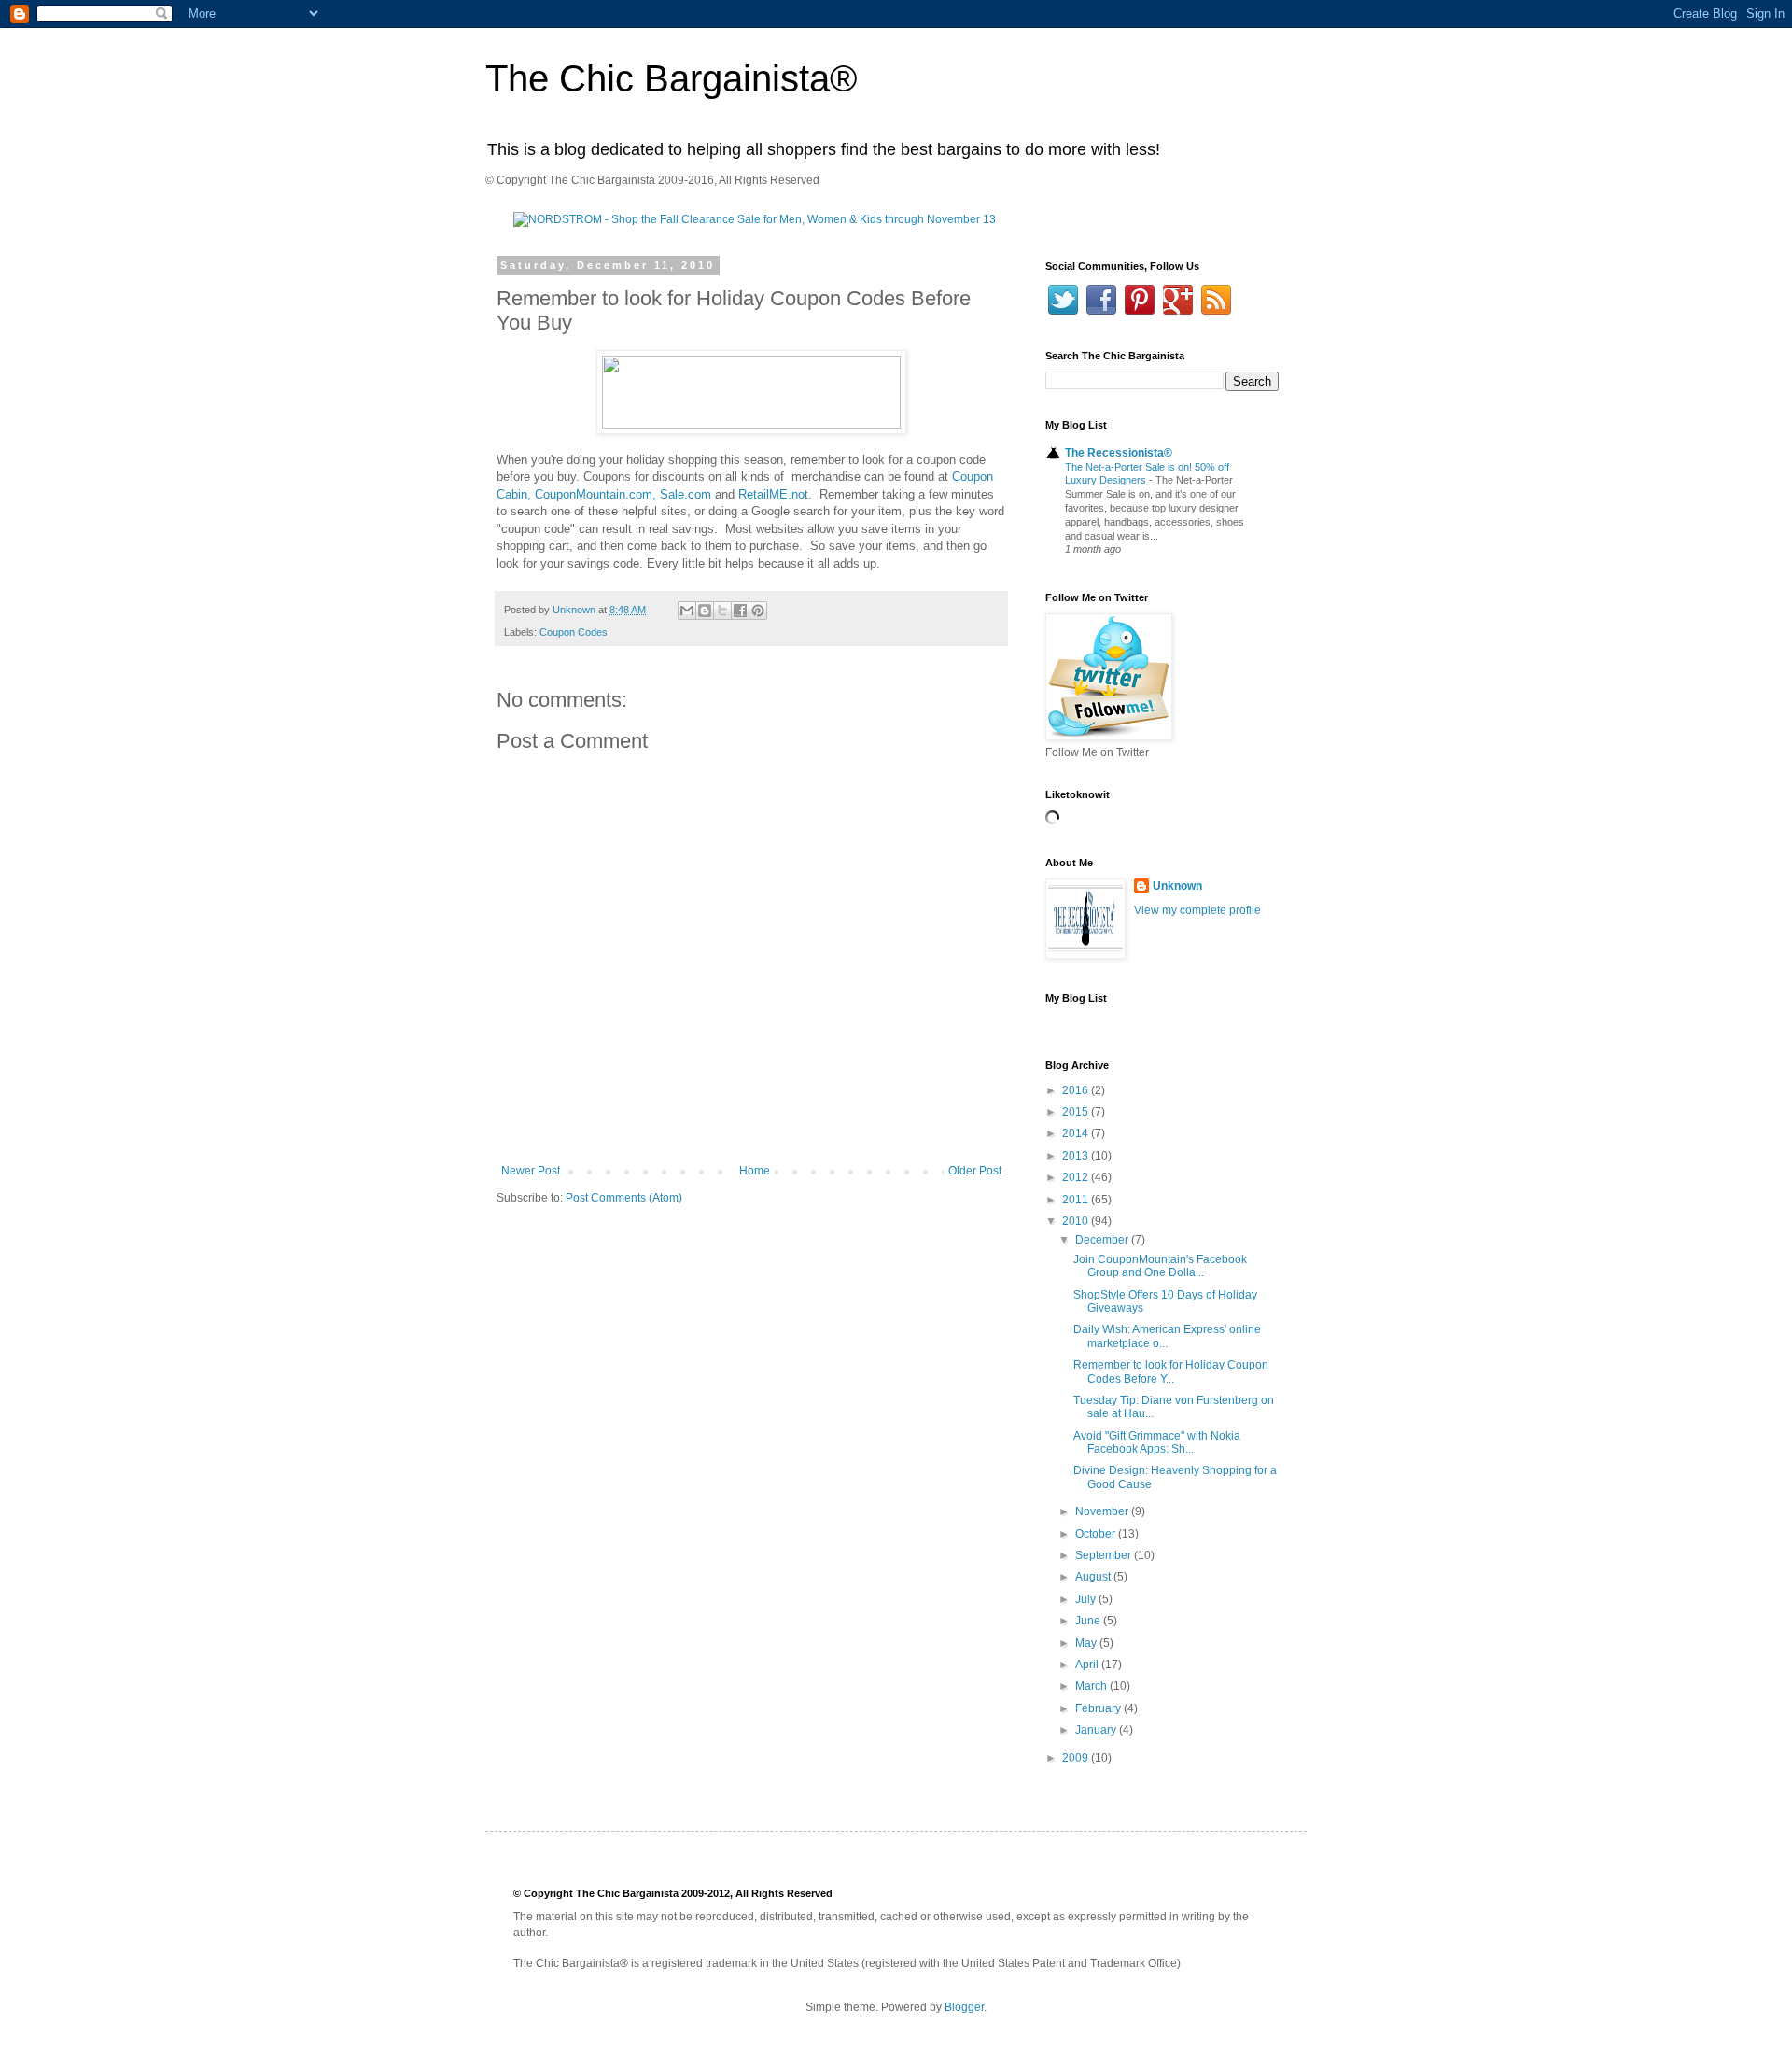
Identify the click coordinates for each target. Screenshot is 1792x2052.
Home (755, 1171)
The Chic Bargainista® (671, 78)
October (1097, 1534)
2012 (1077, 1177)
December (1103, 1240)
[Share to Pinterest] (758, 611)
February (1099, 1708)
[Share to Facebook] (740, 611)
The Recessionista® (1119, 453)
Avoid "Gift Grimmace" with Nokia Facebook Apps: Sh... (1157, 1442)
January (1097, 1730)
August (1094, 1577)
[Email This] (687, 611)
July (1087, 1599)
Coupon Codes (574, 632)
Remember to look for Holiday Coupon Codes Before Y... (1171, 1371)
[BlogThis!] (705, 611)
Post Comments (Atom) (624, 1198)
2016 (1077, 1090)
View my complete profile (1197, 910)
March (1092, 1686)
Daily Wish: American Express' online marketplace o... (1167, 1336)
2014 (1077, 1133)
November (1103, 1511)
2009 (1077, 1758)
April (1088, 1665)
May (1087, 1643)
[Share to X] (722, 611)
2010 (1077, 1221)
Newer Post (531, 1171)
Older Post (975, 1171)
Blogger (964, 2007)
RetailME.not (773, 494)
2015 (1077, 1112)
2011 (1077, 1200)
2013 (1077, 1156)
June (1089, 1621)
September (1105, 1555)
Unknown (1177, 886)
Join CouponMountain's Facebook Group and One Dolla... (1160, 1266)
